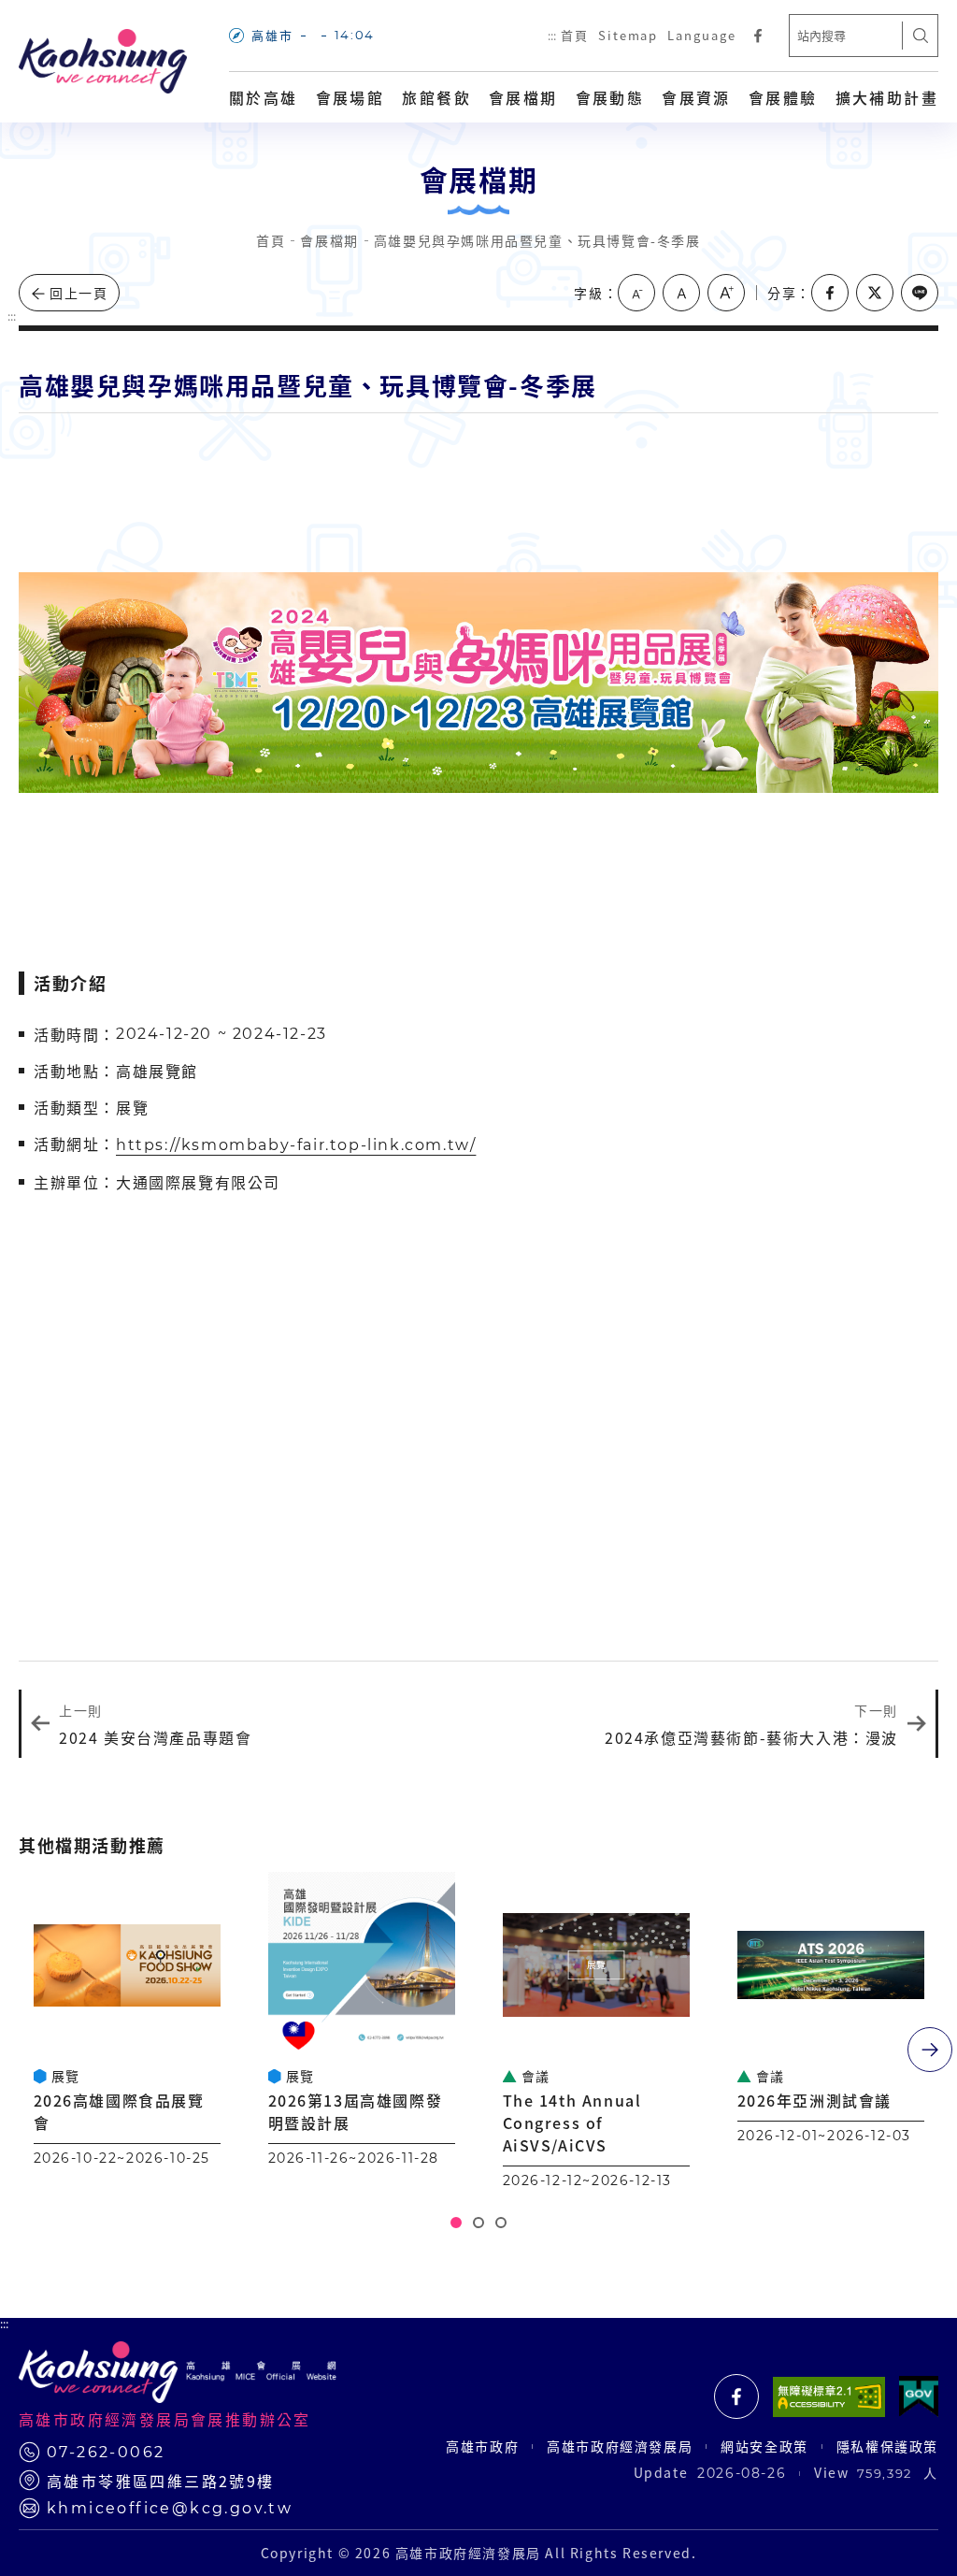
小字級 (636, 293)
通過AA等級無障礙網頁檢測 (829, 2396)
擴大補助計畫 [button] (887, 97)
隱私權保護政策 (887, 2446)
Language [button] (702, 35)
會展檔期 (523, 97)
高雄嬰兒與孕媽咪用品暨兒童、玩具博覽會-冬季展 (537, 240)
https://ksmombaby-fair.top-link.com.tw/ (296, 1145)
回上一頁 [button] (79, 293)
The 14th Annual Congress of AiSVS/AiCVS (572, 2123)
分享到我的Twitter (875, 293)
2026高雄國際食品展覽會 (119, 2111)
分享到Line (920, 293)
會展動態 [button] (610, 97)
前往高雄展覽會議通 (758, 36)
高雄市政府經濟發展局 (620, 2446)
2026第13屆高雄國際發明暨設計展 (356, 2111)
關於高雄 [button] (264, 97)
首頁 (575, 35)
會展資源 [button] (696, 97)
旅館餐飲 (436, 97)
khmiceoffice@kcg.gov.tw (170, 2508)
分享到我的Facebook (830, 293)
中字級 (681, 293)
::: (552, 36)
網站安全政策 (764, 2446)
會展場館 (350, 97)
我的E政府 (919, 2396)
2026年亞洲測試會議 (815, 2100)
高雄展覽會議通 (736, 2396)
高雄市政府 (482, 2446)
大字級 (726, 293)
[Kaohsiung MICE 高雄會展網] (103, 62)
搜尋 (921, 36)
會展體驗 (783, 97)
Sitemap (628, 35)
